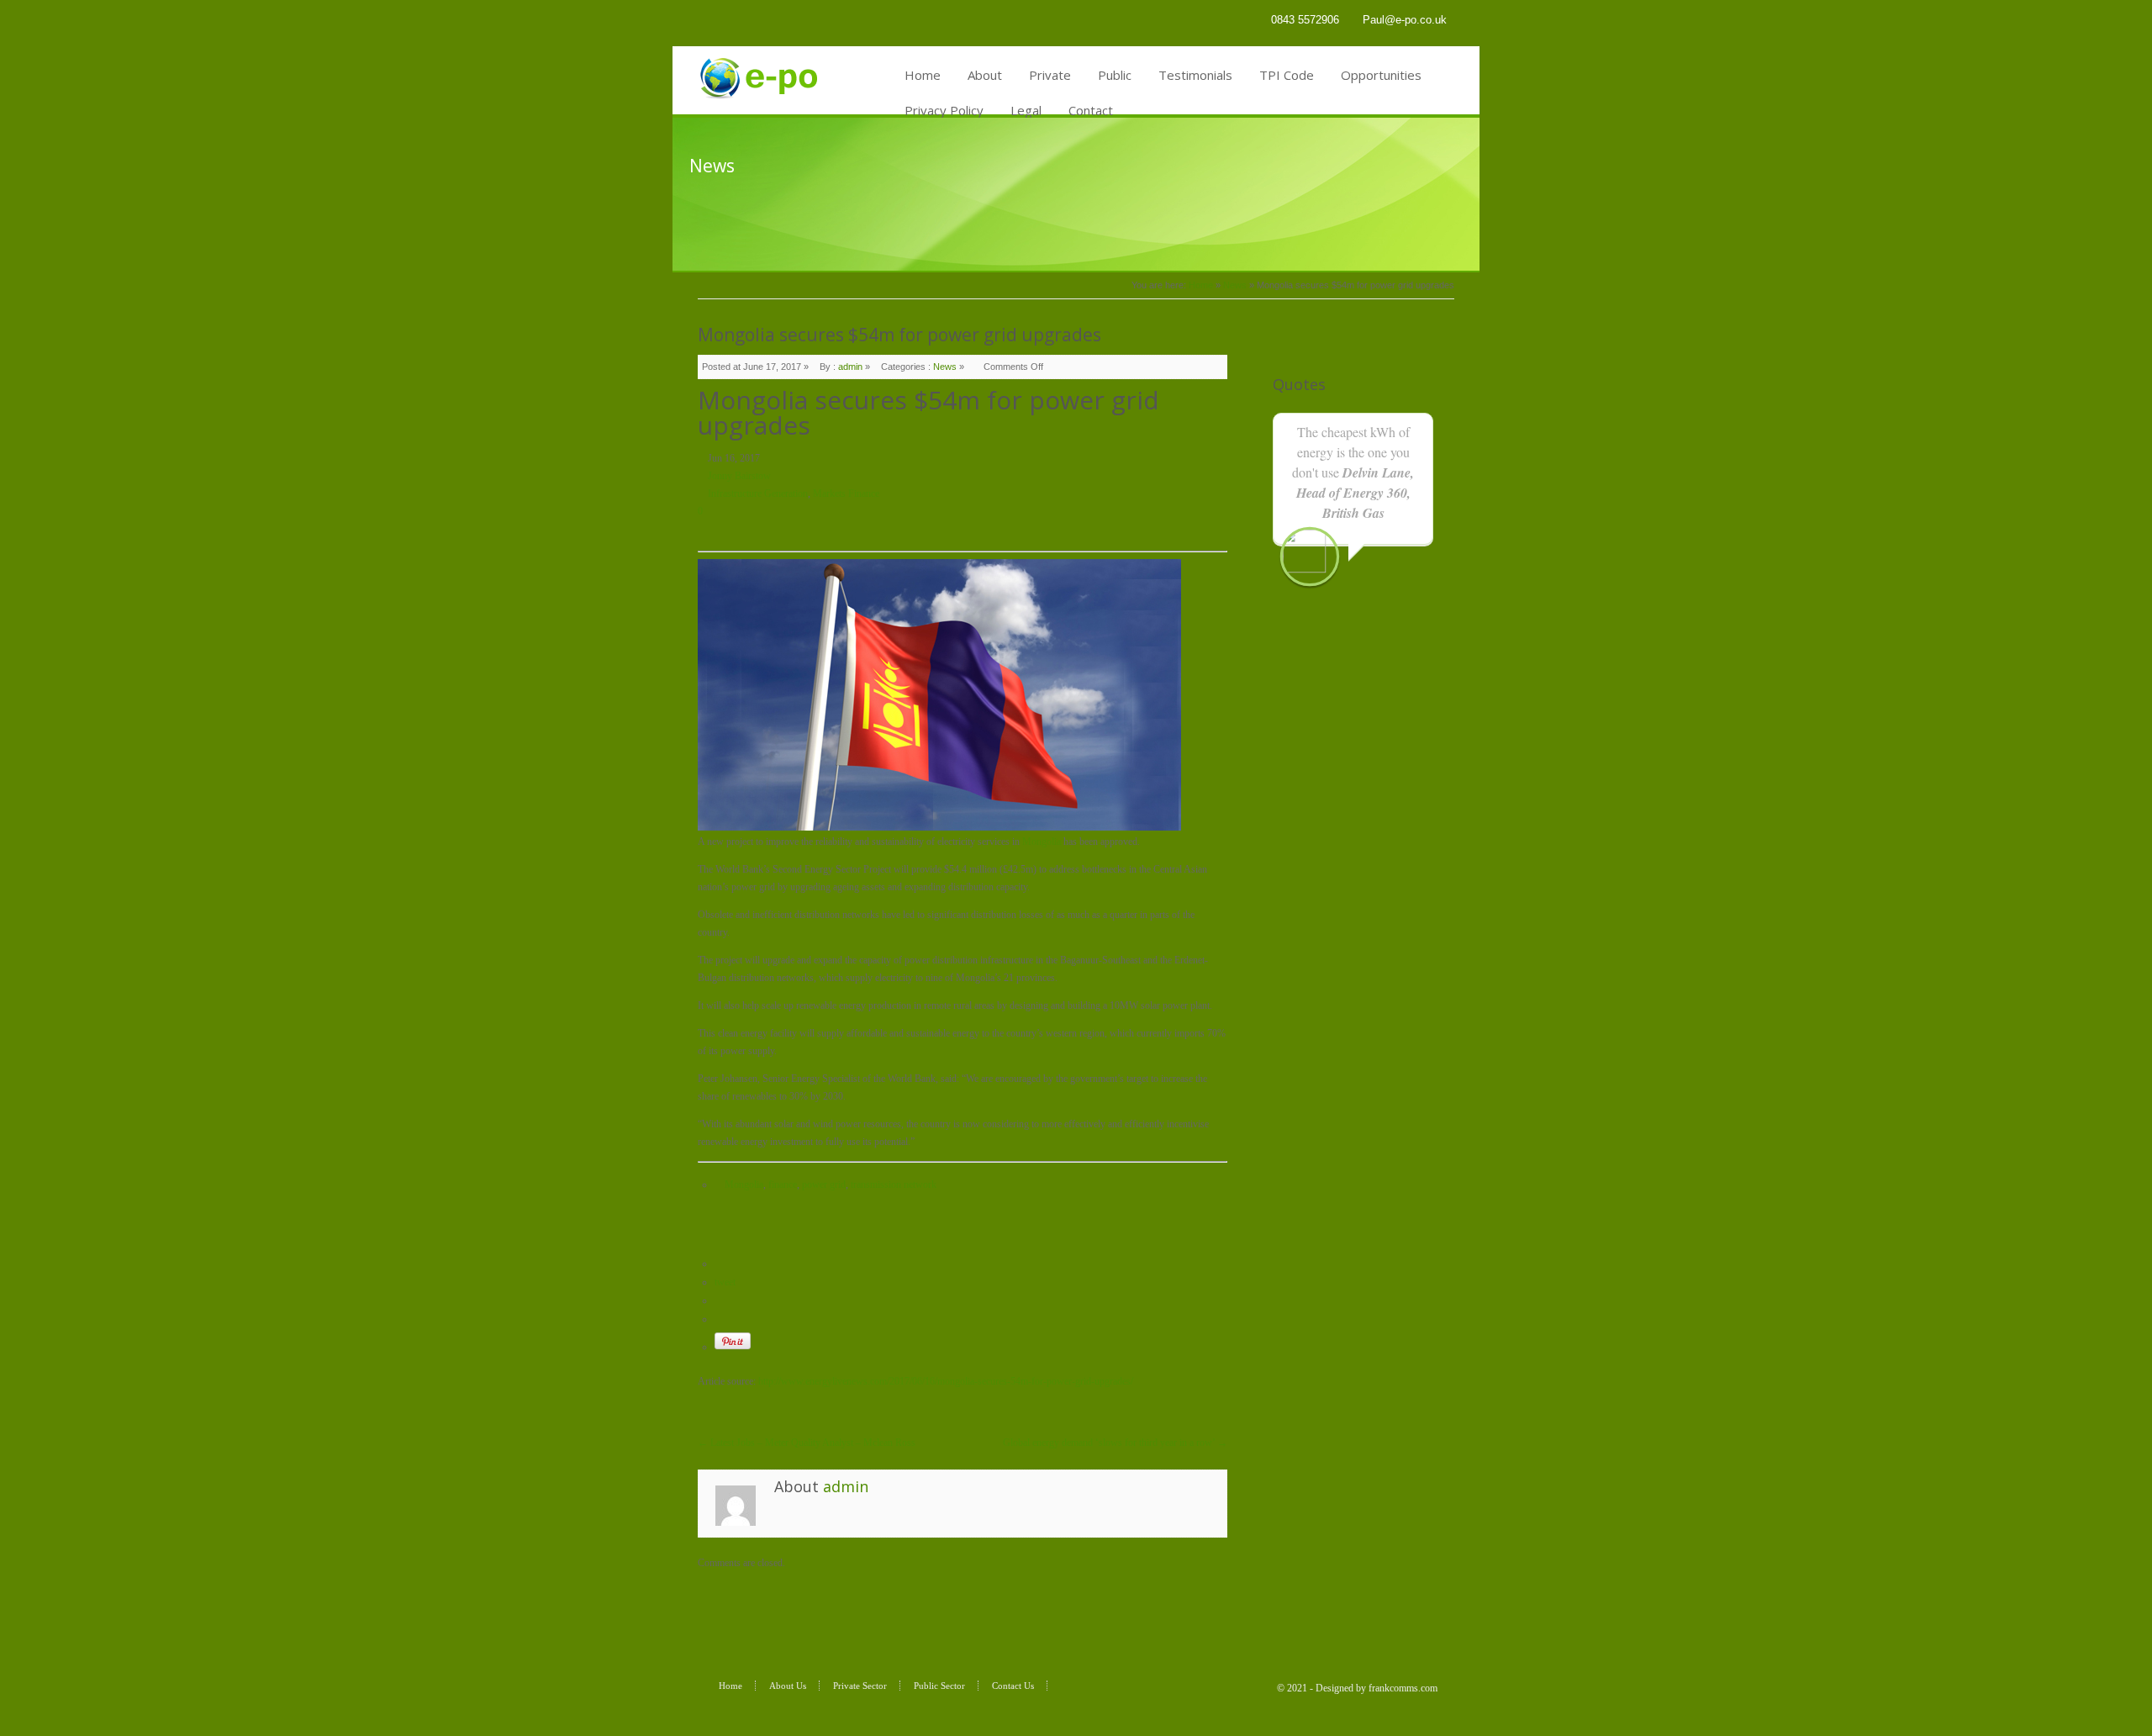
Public (1115, 75)
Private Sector (860, 1686)
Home (923, 75)
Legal (1026, 110)
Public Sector (939, 1686)
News (1235, 285)
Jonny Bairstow (739, 476)
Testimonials (1195, 75)
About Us (788, 1686)
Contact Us (1013, 1686)
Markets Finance (846, 493)
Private (1050, 75)
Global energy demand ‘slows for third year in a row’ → (1115, 1443)
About (985, 75)
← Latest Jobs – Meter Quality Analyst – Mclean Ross (807, 1443)
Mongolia (1042, 842)
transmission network (894, 1185)
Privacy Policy (944, 110)
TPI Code (1287, 75)
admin (850, 367)
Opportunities (1381, 75)
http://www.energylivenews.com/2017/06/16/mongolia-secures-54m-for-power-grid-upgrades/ (946, 1381)
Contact (1091, 110)
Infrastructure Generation (758, 493)
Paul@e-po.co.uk (1405, 20)
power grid (824, 1185)
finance (783, 1185)
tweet (725, 1282)
